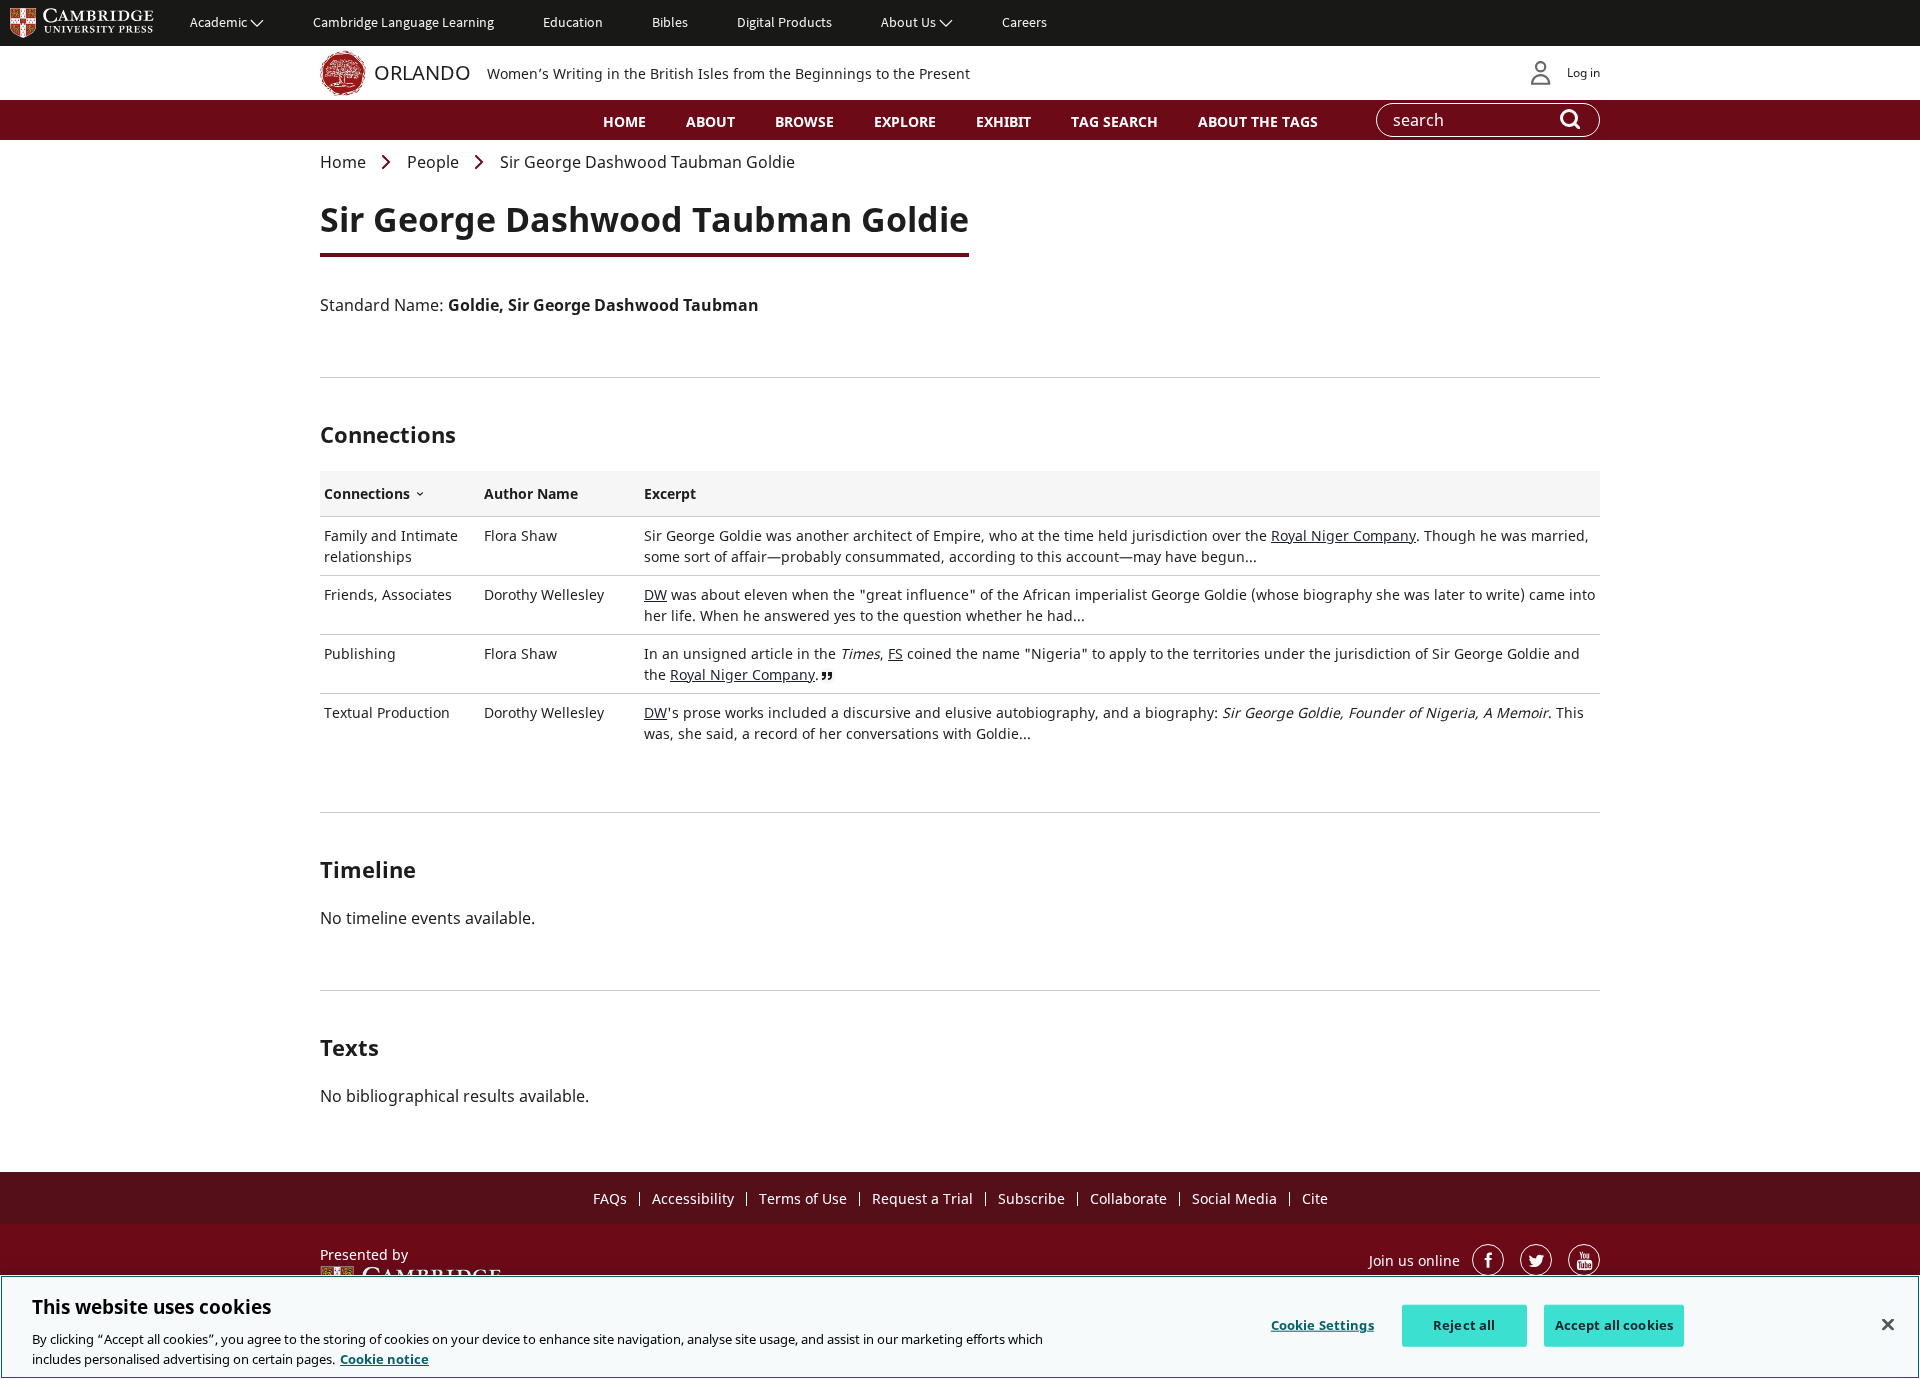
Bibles (670, 22)
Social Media (1234, 1198)
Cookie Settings (1322, 1325)
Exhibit (1003, 121)
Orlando (422, 72)
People (433, 162)
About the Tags (1258, 121)
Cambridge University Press (82, 22)
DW (655, 594)
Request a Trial (922, 1198)
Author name (531, 493)
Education (573, 22)
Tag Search (1114, 121)
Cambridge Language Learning (403, 22)
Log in (1583, 72)
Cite (1315, 1198)
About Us (908, 22)
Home (624, 121)
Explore (905, 121)
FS (895, 653)
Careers (1024, 22)
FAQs (610, 1198)
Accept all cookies (1614, 1325)
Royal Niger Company (1343, 535)
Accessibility (693, 1198)
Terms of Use (803, 1198)
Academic (218, 22)
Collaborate (1128, 1198)
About (710, 121)
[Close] (1888, 1325)
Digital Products (784, 22)
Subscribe (1031, 1198)
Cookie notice (384, 1358)
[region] (960, 1327)
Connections (400, 494)
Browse (804, 121)
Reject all (1464, 1325)
